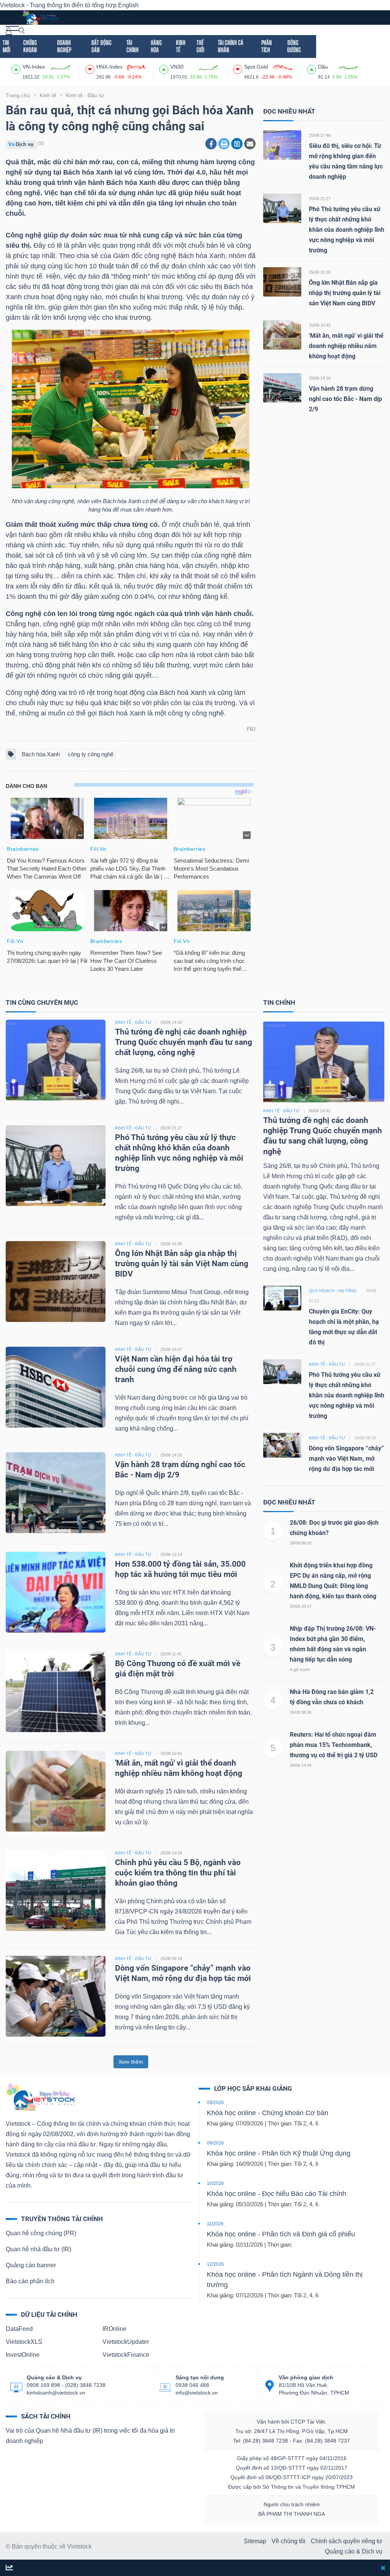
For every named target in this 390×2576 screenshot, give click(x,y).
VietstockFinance (126, 2355)
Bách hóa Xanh (41, 754)
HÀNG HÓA (156, 46)
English (128, 5)
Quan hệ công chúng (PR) (41, 2233)
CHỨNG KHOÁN (30, 46)
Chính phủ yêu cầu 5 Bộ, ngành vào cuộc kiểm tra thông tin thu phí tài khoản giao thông (178, 1873)
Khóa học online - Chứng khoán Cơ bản (268, 2113)
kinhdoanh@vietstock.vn (56, 2393)
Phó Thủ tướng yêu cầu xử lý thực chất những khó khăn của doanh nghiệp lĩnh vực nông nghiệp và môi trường (347, 230)
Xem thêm (131, 2062)
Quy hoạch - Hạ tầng (333, 1291)
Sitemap (255, 2541)
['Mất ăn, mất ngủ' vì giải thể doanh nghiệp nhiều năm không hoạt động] (282, 334)
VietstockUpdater (126, 2342)
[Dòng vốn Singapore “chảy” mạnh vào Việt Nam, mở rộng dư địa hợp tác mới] (56, 1996)
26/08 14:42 (171, 1022)
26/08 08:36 (301, 1712)
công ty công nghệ (91, 754)
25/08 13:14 (171, 1554)
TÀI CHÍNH (133, 46)
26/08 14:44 (301, 1765)
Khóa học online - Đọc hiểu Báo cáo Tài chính (277, 2194)
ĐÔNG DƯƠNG (294, 46)
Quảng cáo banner (31, 2265)
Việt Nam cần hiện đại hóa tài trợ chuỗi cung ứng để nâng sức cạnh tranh (176, 1369)
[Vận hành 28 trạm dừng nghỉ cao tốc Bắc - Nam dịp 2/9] (282, 387)
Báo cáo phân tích (30, 2281)
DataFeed (19, 2329)
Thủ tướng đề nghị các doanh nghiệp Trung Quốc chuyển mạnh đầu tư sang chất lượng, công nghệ (184, 1042)
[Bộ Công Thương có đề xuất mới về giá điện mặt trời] (56, 1691)
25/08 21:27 (320, 199)
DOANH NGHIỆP (64, 46)
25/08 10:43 (320, 325)
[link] (12, 30)
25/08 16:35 (320, 272)
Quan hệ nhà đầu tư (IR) (38, 2249)
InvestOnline (23, 2355)
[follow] (9, 2568)
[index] (17, 68)
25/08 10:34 (171, 1853)
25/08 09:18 (171, 1958)
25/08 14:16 (320, 378)
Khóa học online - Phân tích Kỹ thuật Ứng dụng (279, 2153)
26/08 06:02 (301, 1543)
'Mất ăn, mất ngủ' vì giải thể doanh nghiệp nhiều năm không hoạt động (346, 346)
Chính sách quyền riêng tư (347, 2541)
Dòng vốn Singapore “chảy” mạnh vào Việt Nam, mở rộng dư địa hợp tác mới (346, 1459)
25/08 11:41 (171, 1654)
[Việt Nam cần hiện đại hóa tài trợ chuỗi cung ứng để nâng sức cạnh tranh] (56, 1387)
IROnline (114, 2329)
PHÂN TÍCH (267, 46)
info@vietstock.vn (197, 2393)
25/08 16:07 (171, 1349)
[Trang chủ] (40, 2097)
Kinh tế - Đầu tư (281, 1111)
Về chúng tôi (289, 2541)
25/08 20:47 (301, 1606)
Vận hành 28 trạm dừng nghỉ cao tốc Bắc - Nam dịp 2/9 (345, 399)
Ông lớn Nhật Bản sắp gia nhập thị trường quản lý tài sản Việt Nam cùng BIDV (345, 293)
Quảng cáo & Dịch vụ (354, 2551)
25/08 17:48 (320, 135)
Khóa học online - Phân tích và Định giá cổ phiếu (281, 2234)
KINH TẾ (181, 46)
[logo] (40, 17)
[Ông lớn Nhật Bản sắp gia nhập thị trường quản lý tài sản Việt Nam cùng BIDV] (282, 281)
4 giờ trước (300, 1670)
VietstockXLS (24, 2342)
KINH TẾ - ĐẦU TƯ (133, 1022)
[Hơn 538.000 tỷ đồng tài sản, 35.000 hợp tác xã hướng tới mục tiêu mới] (56, 1592)
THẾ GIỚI (200, 46)
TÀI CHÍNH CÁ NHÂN (231, 46)
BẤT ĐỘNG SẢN (101, 46)
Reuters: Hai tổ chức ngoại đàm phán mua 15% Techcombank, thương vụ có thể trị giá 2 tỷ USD (334, 1745)
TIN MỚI (6, 46)
